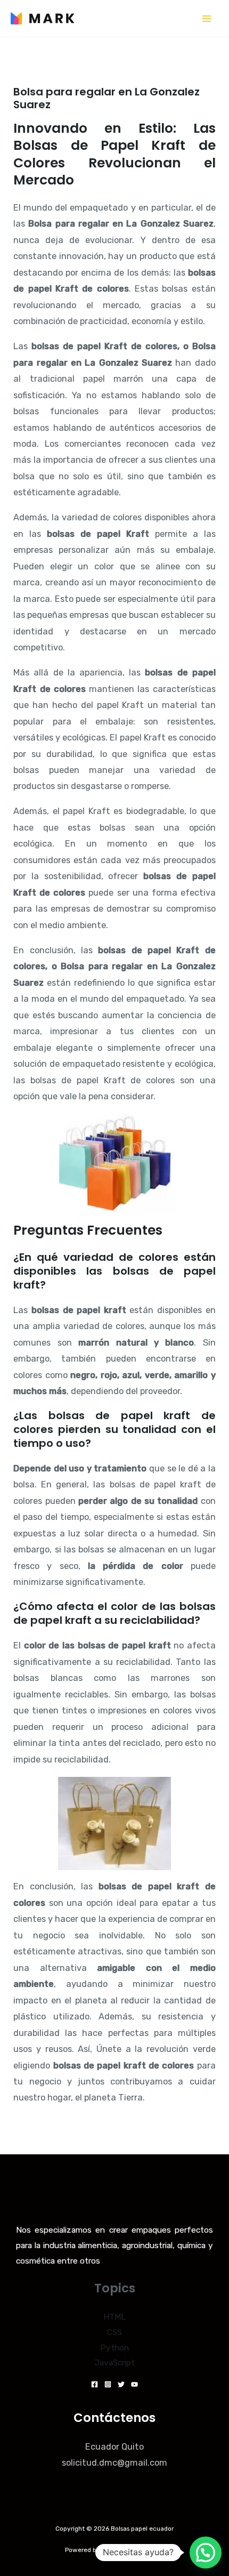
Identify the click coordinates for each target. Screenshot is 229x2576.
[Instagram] (108, 2384)
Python (114, 2348)
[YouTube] (134, 2384)
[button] (206, 2553)
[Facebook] (95, 2384)
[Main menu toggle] (206, 18)
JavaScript (115, 2363)
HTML (114, 2317)
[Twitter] (121, 2384)
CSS (114, 2332)
